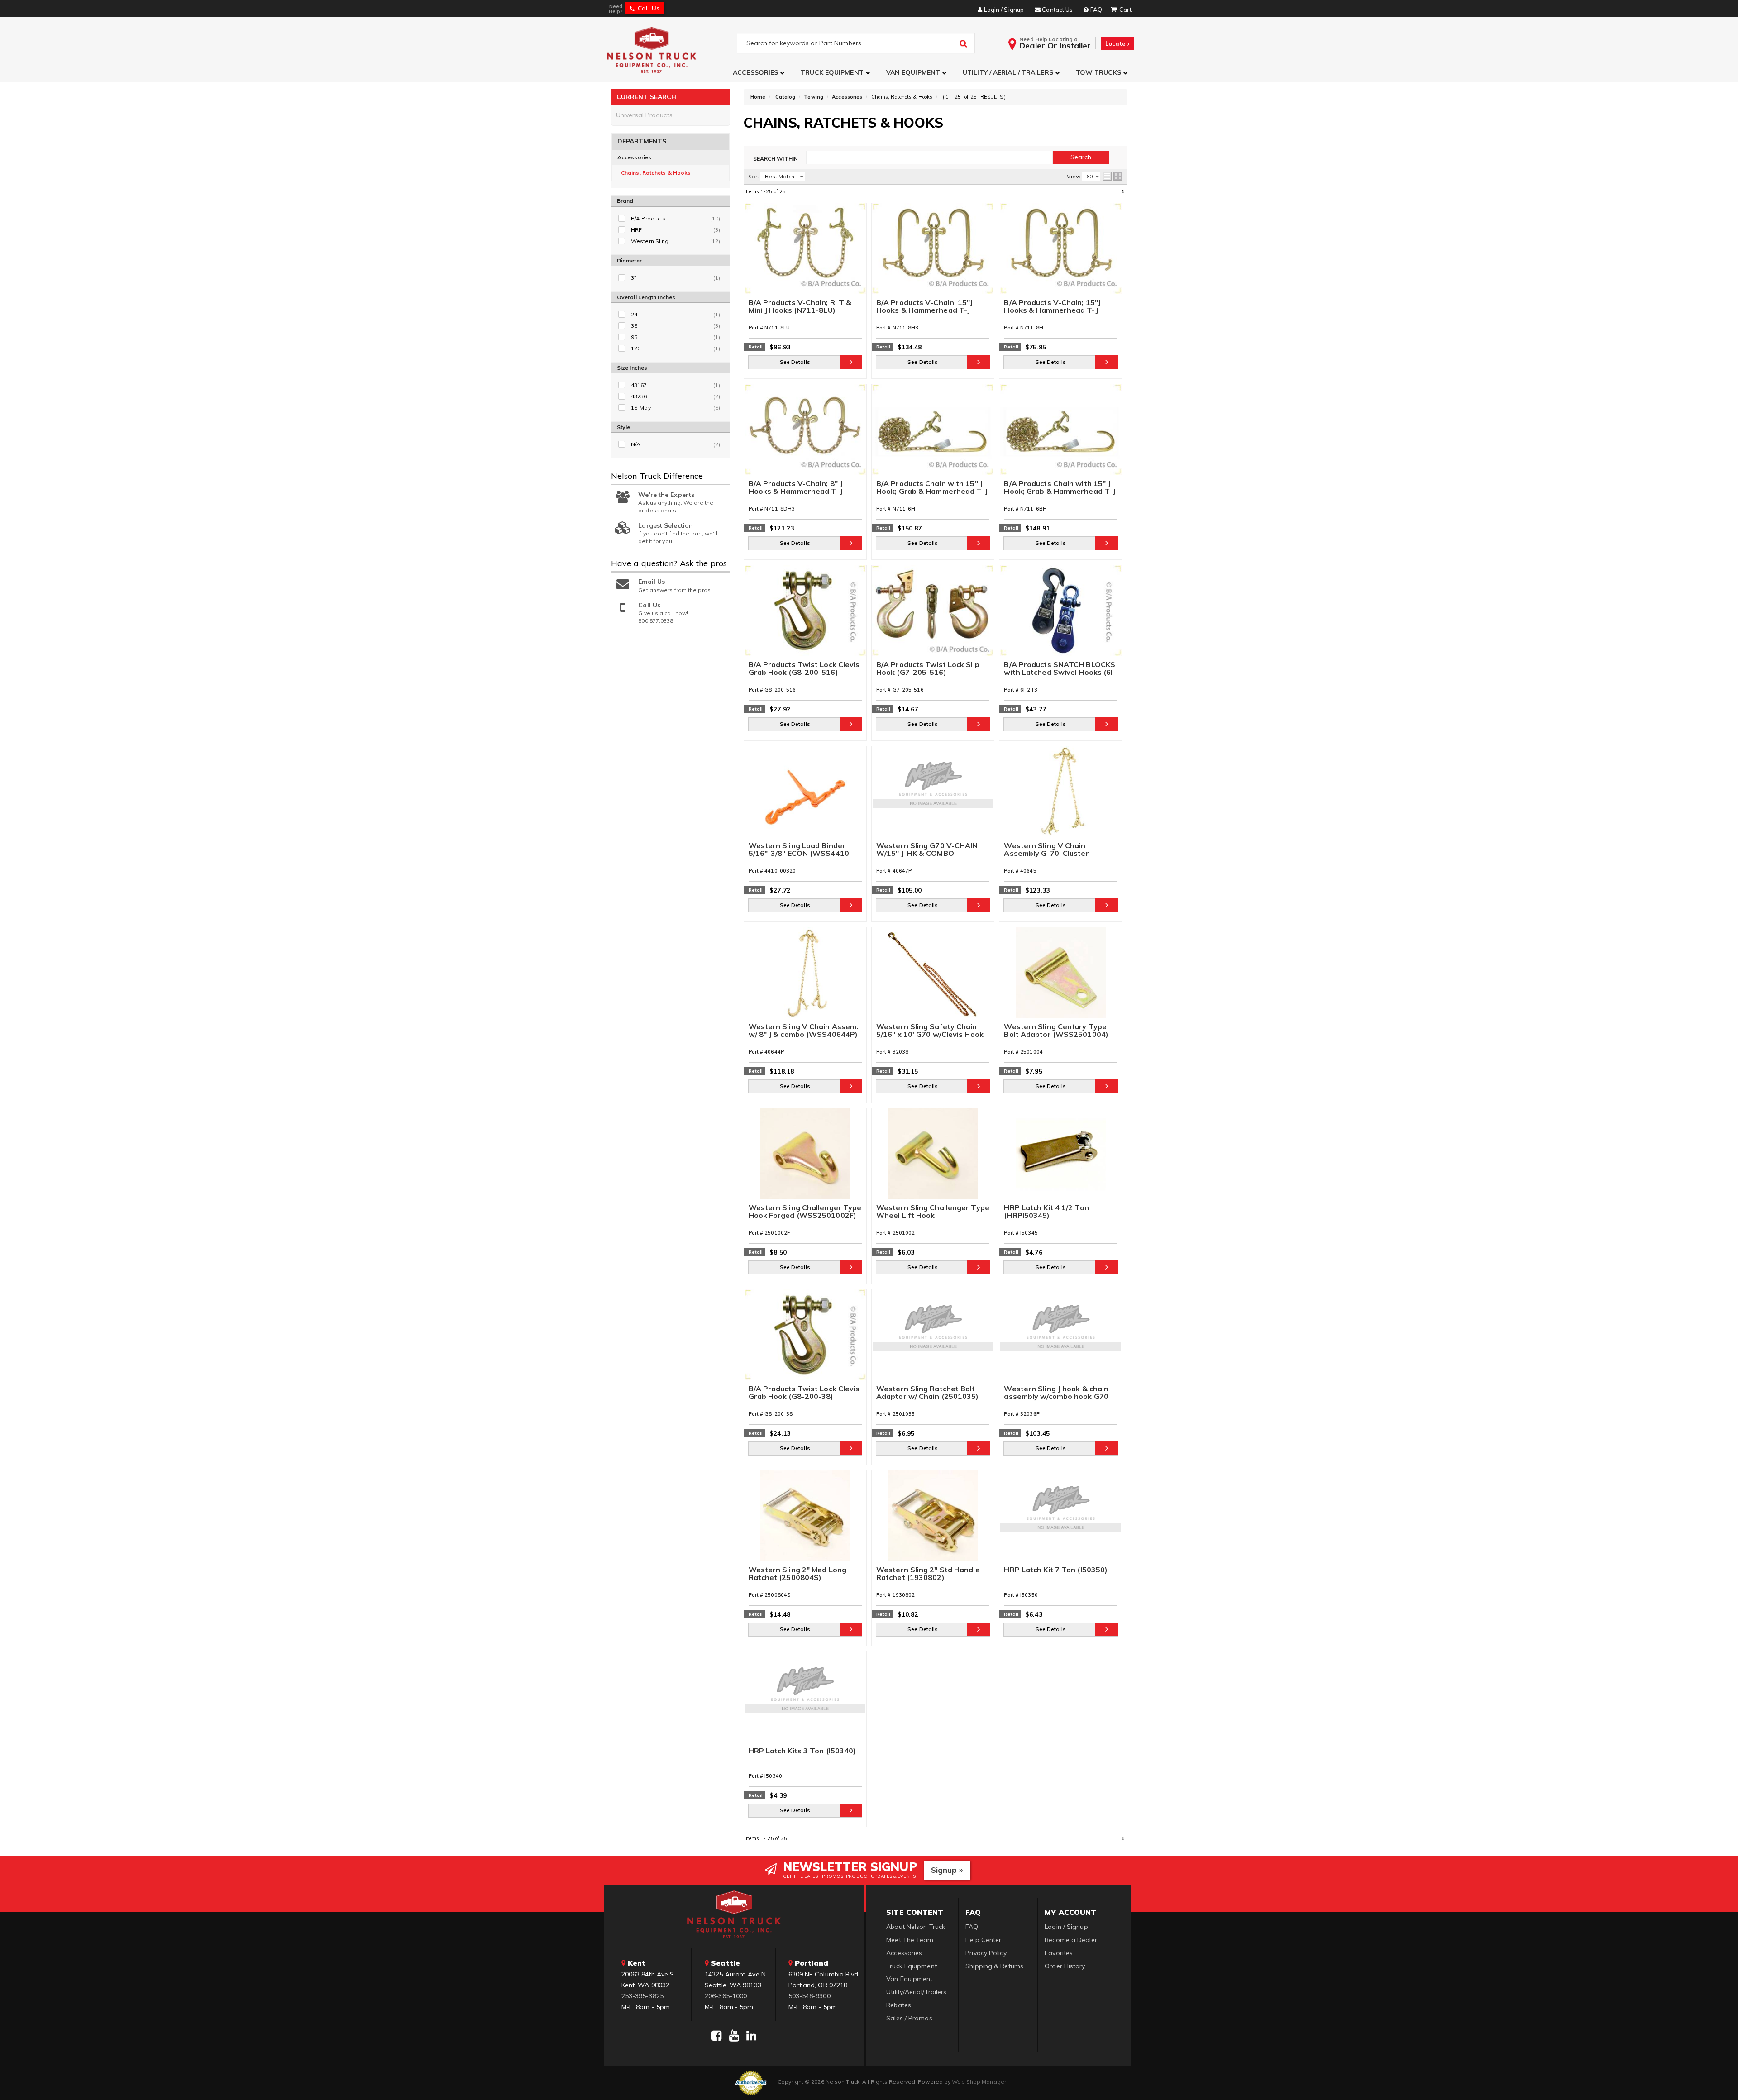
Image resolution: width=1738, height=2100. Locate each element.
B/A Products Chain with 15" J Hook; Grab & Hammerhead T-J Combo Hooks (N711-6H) (932, 488)
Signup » (947, 1870)
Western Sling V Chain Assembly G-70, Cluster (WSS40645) (1046, 850)
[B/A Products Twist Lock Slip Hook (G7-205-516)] (933, 615)
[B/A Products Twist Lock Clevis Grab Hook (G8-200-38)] (805, 1339)
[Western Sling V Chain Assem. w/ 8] (805, 977)
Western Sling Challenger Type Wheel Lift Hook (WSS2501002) (933, 1212)
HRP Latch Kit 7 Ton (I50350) (1056, 1570)
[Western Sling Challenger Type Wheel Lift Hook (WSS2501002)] (933, 1158)
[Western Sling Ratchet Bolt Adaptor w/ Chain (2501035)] (933, 1339)
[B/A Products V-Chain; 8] (805, 434)
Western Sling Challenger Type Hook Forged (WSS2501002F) (805, 1212)
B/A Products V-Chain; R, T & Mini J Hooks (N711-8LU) (800, 307)
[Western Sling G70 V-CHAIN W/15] (933, 796)
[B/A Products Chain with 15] (933, 434)
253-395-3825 (642, 1996)
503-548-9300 (809, 1996)
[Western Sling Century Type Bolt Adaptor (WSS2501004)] (1060, 977)
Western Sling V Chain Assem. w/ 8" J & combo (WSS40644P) (804, 1031)
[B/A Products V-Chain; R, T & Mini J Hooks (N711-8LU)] (805, 253)
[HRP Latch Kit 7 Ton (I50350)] (1060, 1520)
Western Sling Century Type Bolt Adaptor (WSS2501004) (1056, 1031)
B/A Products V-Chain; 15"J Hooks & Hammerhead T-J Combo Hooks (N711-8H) (1052, 307)
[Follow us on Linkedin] (751, 2036)
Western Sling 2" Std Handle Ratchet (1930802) (928, 1574)
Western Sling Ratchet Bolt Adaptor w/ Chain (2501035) (928, 1393)
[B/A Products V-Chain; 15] (933, 253)
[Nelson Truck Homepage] (671, 50)
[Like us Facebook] (716, 2036)
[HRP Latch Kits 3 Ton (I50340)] (805, 1701)
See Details (795, 362)
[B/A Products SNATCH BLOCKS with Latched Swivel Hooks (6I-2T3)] (1060, 615)
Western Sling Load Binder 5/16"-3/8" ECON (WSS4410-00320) (801, 850)
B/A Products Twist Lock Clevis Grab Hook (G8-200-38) (804, 1393)
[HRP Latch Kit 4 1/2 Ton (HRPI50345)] (1060, 1158)
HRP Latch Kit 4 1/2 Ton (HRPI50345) (1046, 1212)
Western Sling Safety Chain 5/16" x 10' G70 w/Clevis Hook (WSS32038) (930, 1031)
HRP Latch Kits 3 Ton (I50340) (802, 1751)
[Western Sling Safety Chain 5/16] (933, 977)
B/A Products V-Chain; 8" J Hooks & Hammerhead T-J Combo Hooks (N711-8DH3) (798, 488)
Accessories (634, 157)
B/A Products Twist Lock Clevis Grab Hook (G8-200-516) (804, 669)
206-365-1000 (726, 1996)
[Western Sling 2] (805, 1520)
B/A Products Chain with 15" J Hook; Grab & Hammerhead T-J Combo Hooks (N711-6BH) (1060, 488)
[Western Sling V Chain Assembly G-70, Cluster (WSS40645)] (1060, 796)
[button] (760, 73)
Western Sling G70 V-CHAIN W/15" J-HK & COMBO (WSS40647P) (927, 850)
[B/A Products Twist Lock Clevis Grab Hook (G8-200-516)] (805, 615)
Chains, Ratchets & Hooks (656, 173)
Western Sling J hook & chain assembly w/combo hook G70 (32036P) (1056, 1393)
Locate (1116, 43)
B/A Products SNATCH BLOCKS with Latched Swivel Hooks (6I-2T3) (1060, 669)
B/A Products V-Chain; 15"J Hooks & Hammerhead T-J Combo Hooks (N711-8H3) (925, 307)
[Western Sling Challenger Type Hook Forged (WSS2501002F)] (805, 1158)
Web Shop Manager (979, 2082)
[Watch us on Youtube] (734, 2036)
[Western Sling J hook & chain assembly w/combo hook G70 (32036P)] (1060, 1339)
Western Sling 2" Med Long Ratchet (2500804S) (798, 1574)
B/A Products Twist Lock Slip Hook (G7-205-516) (928, 669)
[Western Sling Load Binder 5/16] (805, 796)
